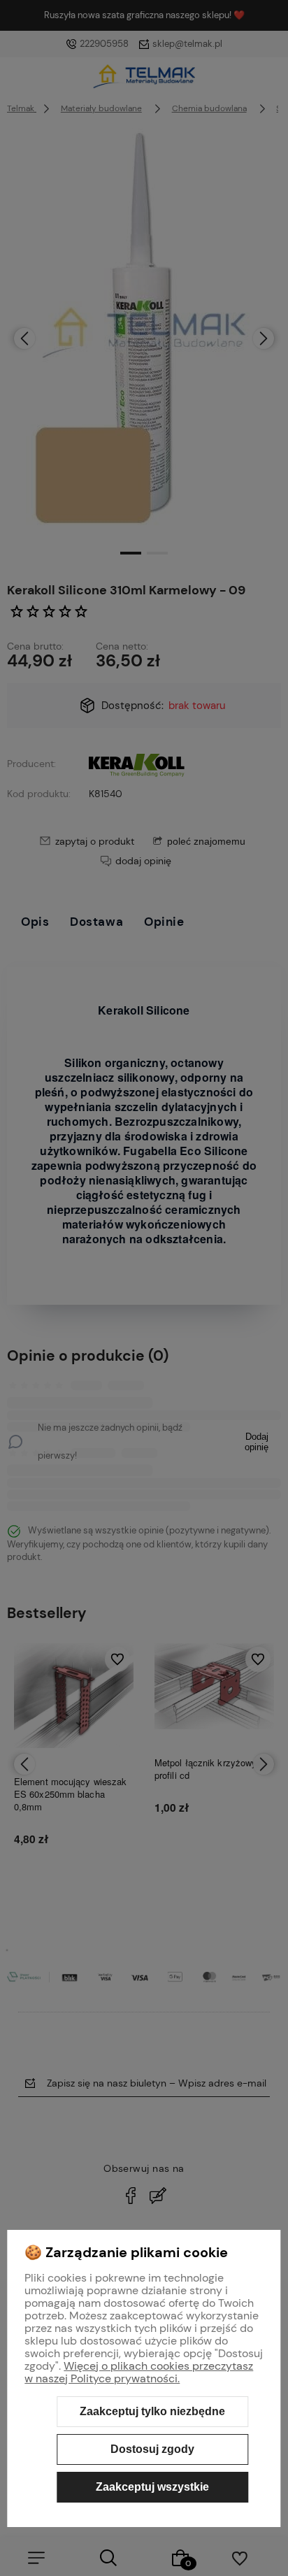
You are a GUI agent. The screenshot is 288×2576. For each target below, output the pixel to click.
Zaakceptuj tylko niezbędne (152, 2411)
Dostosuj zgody (152, 2449)
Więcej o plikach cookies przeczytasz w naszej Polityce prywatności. (139, 2372)
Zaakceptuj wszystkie (152, 2487)
